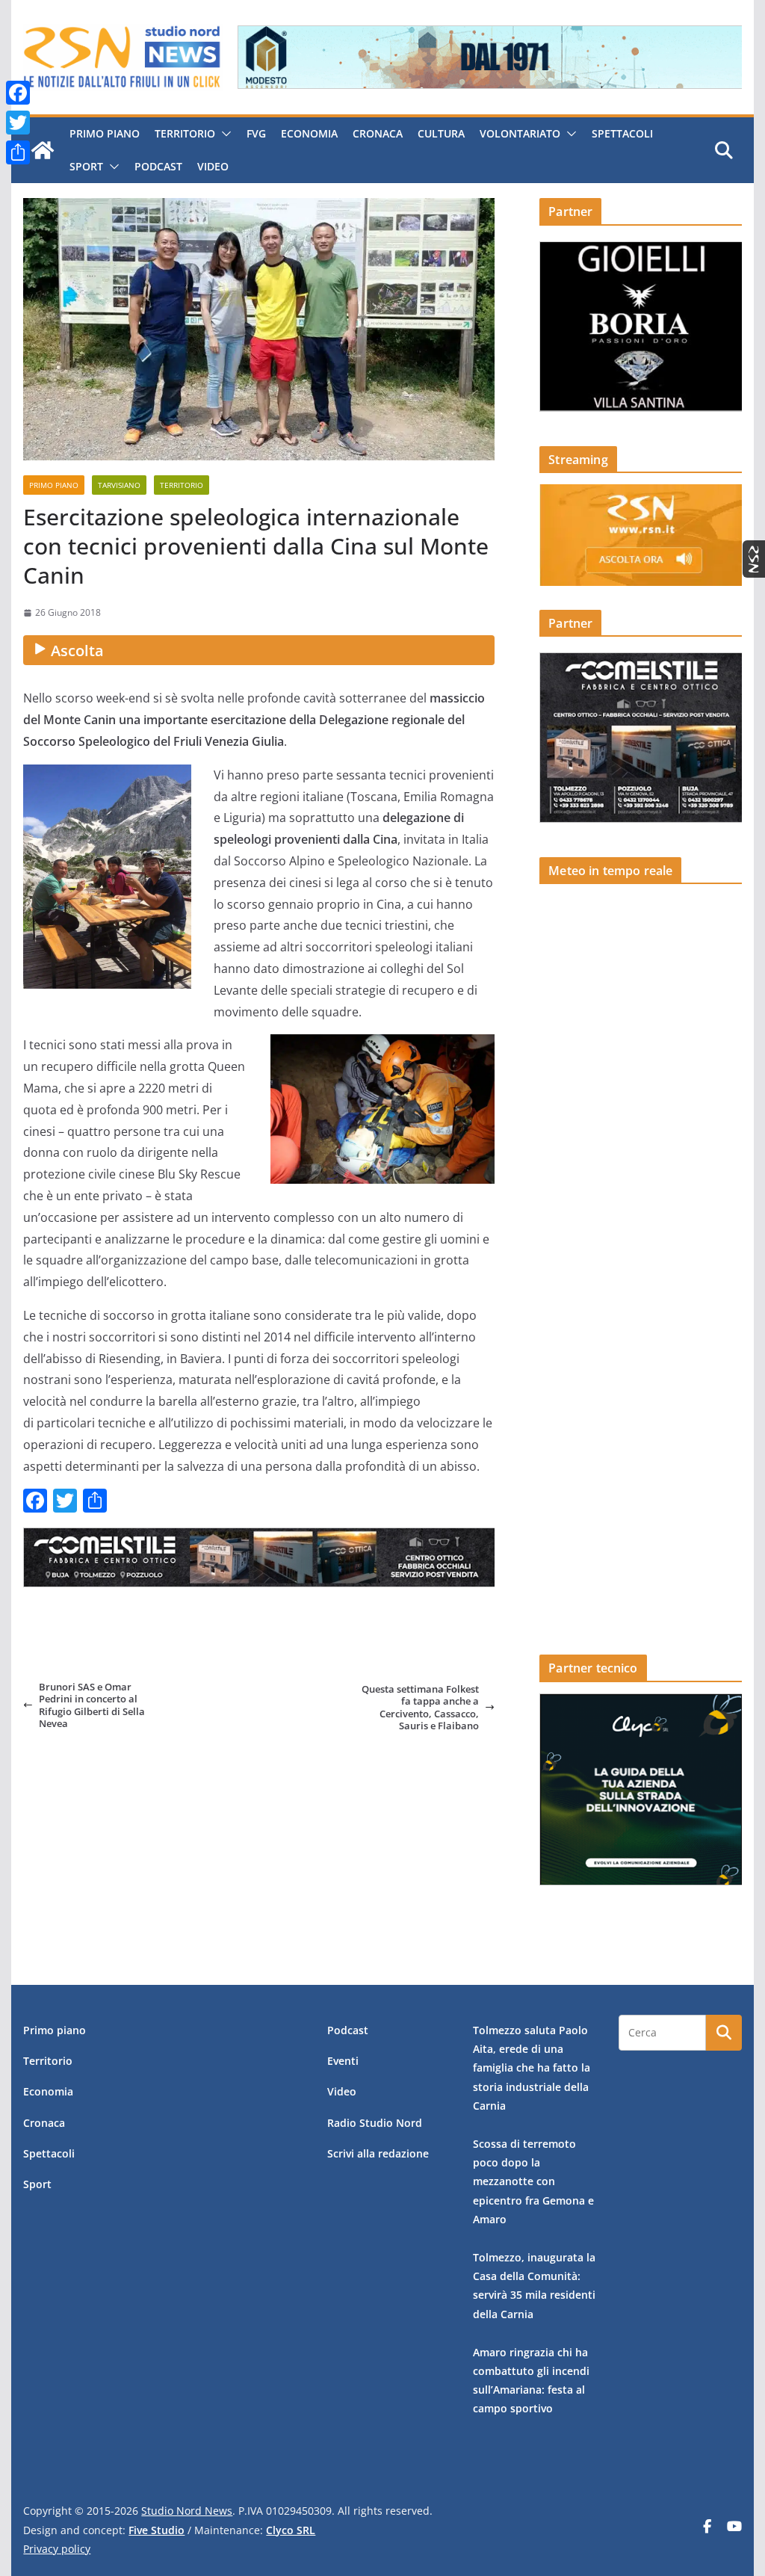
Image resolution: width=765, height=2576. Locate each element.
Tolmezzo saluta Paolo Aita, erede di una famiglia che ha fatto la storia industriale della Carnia (532, 2068)
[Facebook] (18, 93)
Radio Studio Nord (375, 2123)
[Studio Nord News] (43, 150)
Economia (309, 133)
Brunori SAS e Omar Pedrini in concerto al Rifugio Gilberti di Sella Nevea (92, 1705)
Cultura (441, 133)
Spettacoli (622, 133)
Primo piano (105, 133)
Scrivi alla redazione (378, 2153)
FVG (256, 133)
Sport (86, 166)
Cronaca (378, 133)
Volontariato (520, 133)
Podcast (158, 166)
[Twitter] (18, 123)
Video (213, 166)
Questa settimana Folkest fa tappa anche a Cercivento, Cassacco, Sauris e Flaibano (420, 1707)
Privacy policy (57, 2549)
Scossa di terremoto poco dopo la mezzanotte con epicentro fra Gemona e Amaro (533, 2181)
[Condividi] (18, 152)
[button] (223, 134)
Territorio (185, 133)
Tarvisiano (119, 485)
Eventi (343, 2061)
